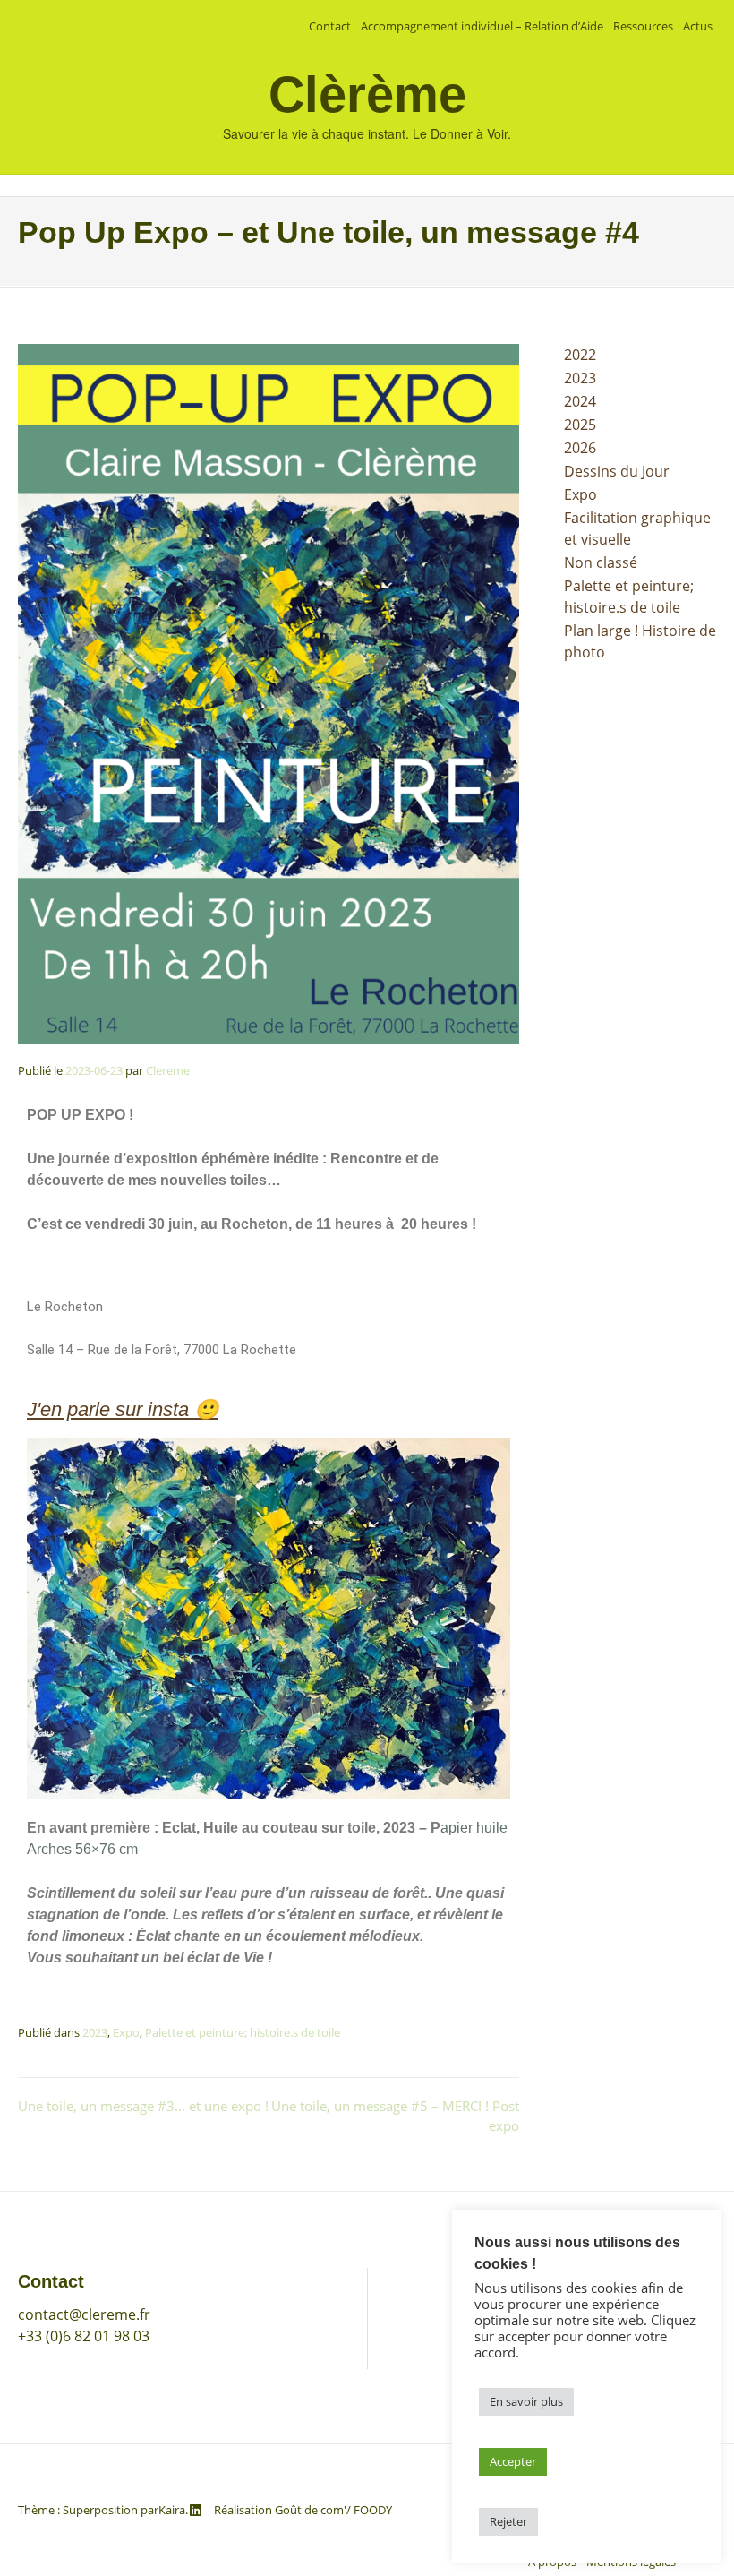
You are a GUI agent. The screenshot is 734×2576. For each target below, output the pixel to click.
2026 (580, 448)
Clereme (168, 1070)
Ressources (643, 26)
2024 (580, 401)
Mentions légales (442, 2390)
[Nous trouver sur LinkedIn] (196, 2510)
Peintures (418, 2314)
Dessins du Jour (617, 471)
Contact (330, 26)
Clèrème (367, 94)
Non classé (601, 562)
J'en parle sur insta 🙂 (123, 1409)
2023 (95, 2032)
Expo (126, 2032)
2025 (580, 425)
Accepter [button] (513, 2461)
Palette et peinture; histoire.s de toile (243, 2032)
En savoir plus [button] (526, 2401)
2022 (580, 355)
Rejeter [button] (508, 2521)
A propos (416, 2365)
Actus (698, 26)
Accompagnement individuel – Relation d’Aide (482, 26)
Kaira (172, 2510)
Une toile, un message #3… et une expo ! (143, 2106)
